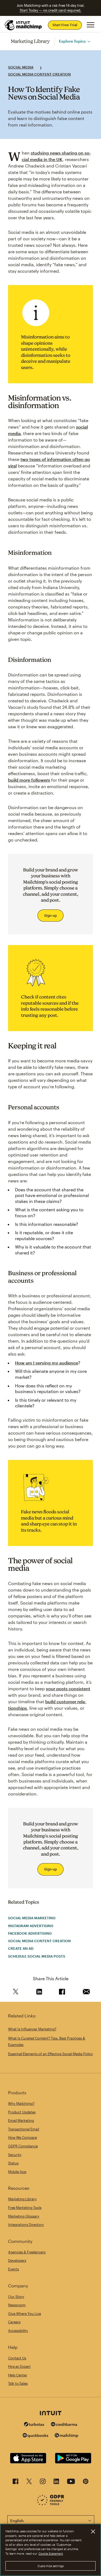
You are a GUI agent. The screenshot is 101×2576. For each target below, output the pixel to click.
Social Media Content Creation (39, 74)
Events (13, 2269)
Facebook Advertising (30, 1933)
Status (13, 2163)
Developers (17, 2260)
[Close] (93, 2531)
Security (15, 2155)
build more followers (29, 780)
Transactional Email (24, 2129)
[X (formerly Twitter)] (29, 2483)
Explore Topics (72, 41)
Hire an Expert (19, 2366)
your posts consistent (68, 1689)
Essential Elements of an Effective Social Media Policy (50, 2054)
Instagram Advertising (31, 1926)
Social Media (21, 67)
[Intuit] (51, 2414)
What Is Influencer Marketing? (32, 2029)
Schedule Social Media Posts (37, 1956)
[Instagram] (43, 2483)
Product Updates (22, 2112)
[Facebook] (15, 2483)
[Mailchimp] (67, 2436)
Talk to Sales (18, 2383)
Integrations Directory (26, 2225)
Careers (14, 2322)
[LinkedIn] (56, 2483)
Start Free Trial (65, 25)
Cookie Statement (51, 2553)
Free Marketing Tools (25, 2208)
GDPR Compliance (23, 2146)
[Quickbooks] (35, 2436)
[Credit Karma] (64, 2425)
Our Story (16, 2297)
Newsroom (17, 2305)
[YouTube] (71, 2483)
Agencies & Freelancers (27, 2252)
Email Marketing (21, 2120)
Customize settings (50, 2566)
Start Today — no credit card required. (50, 10)
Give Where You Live (25, 2314)
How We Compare (22, 2137)
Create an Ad (21, 1948)
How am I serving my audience (47, 1363)
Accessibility (18, 2331)
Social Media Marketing (32, 1918)
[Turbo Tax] (34, 2425)
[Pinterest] (86, 2483)
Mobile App (17, 2172)
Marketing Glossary (24, 2216)
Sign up (50, 915)
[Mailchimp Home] (23, 25)
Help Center (18, 2375)
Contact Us (17, 2358)
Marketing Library (30, 41)
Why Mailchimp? (21, 2103)
